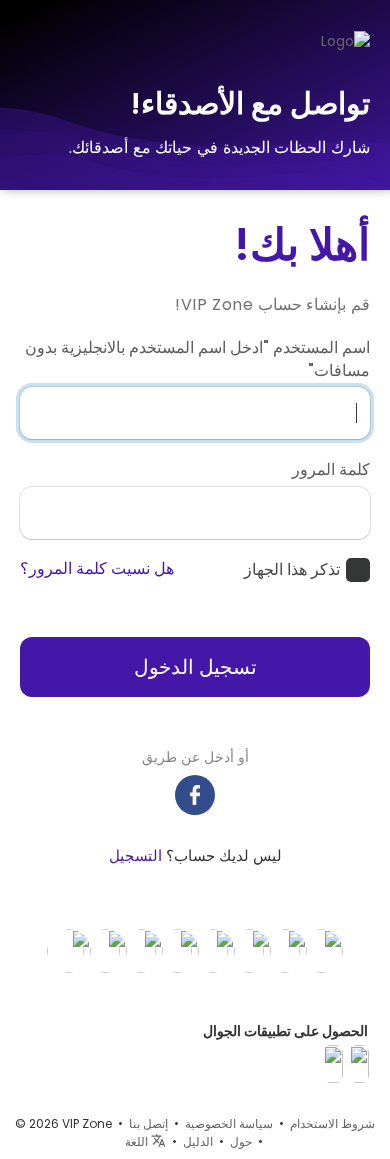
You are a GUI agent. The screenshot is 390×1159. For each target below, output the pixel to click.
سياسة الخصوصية (229, 1123)
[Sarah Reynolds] (285, 950)
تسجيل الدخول (195, 667)
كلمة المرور (331, 470)
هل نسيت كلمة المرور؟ (97, 569)
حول (241, 1141)
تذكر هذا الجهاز (292, 570)
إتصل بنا (148, 1123)
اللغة (138, 1141)
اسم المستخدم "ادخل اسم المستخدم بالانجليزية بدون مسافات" (197, 359)
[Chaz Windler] (105, 950)
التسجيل (135, 855)
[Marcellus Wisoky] (213, 950)
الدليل (198, 1141)
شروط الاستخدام (332, 1123)
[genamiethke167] (249, 950)
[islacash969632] (177, 950)
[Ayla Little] (141, 950)
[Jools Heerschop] (69, 950)
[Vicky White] (321, 950)
